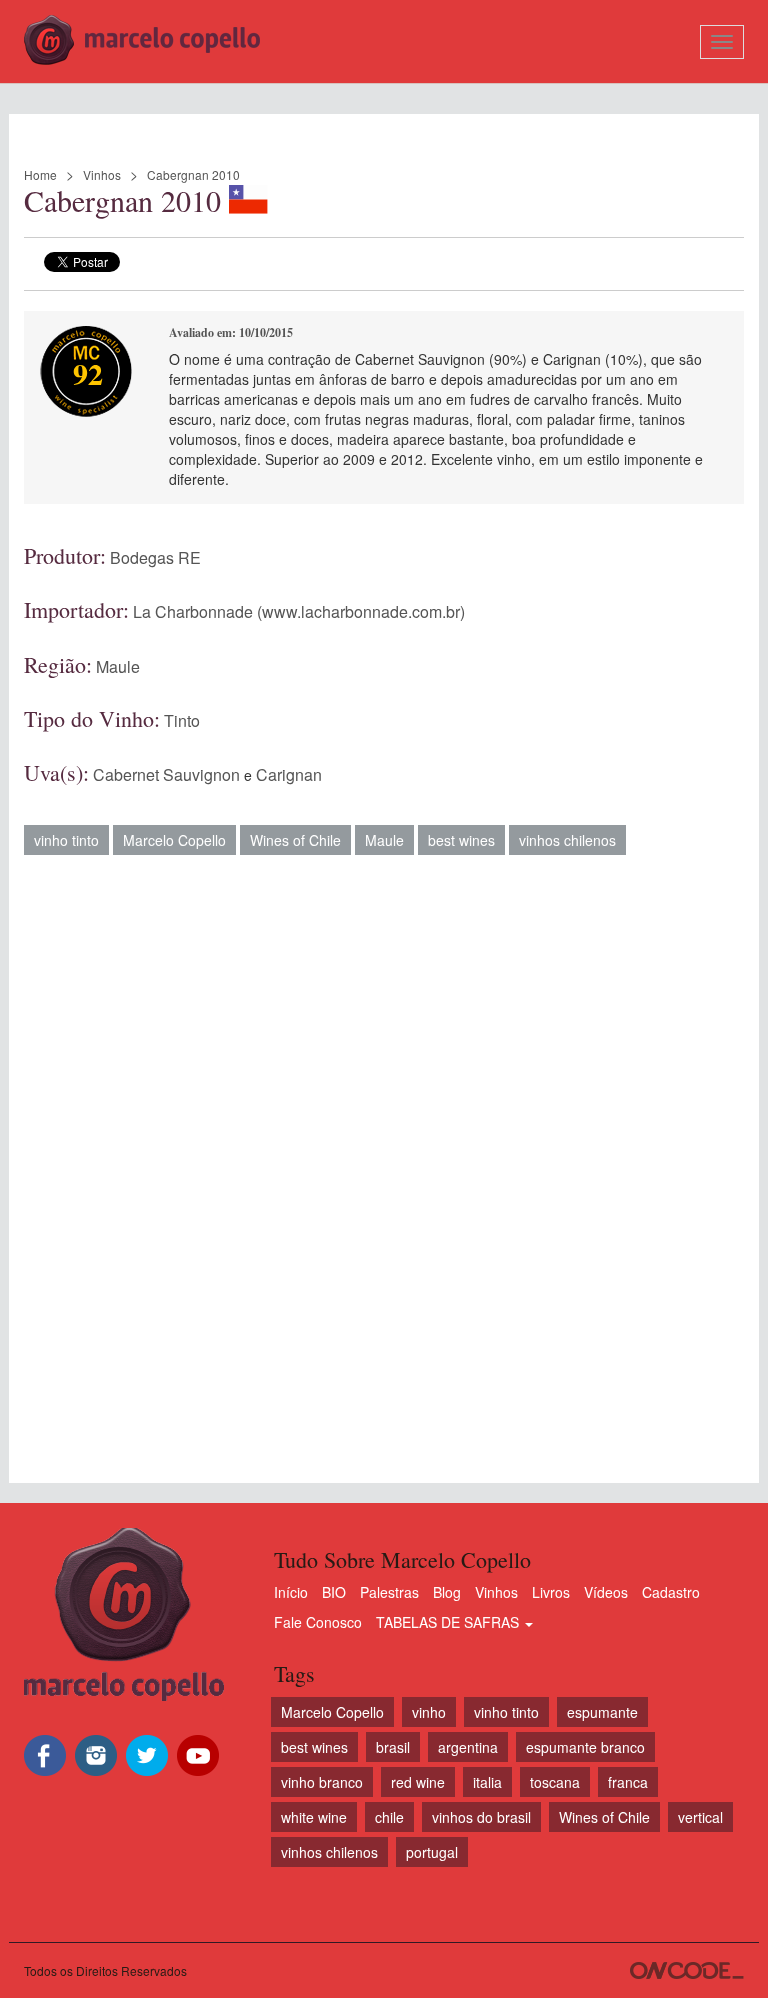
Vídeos (606, 1592)
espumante (602, 1712)
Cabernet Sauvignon (166, 774)
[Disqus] (384, 1159)
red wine (418, 1782)
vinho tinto (66, 840)
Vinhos (102, 174)
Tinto (182, 720)
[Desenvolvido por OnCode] (687, 1970)
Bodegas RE (155, 557)
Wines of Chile (295, 840)
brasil (393, 1747)
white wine (314, 1817)
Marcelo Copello (174, 840)
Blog (447, 1592)
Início (291, 1592)
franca (628, 1782)
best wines (461, 840)
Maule (118, 666)
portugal (432, 1852)
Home (40, 174)
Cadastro (671, 1592)
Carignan (289, 774)
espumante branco (585, 1747)
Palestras (389, 1592)
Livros (551, 1592)
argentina (468, 1747)
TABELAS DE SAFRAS (449, 1622)
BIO (334, 1592)
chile (389, 1817)
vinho (429, 1712)
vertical (700, 1817)
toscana (555, 1782)
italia (487, 1782)
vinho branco (322, 1782)
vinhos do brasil (481, 1817)
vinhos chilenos (567, 840)
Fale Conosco (318, 1622)
